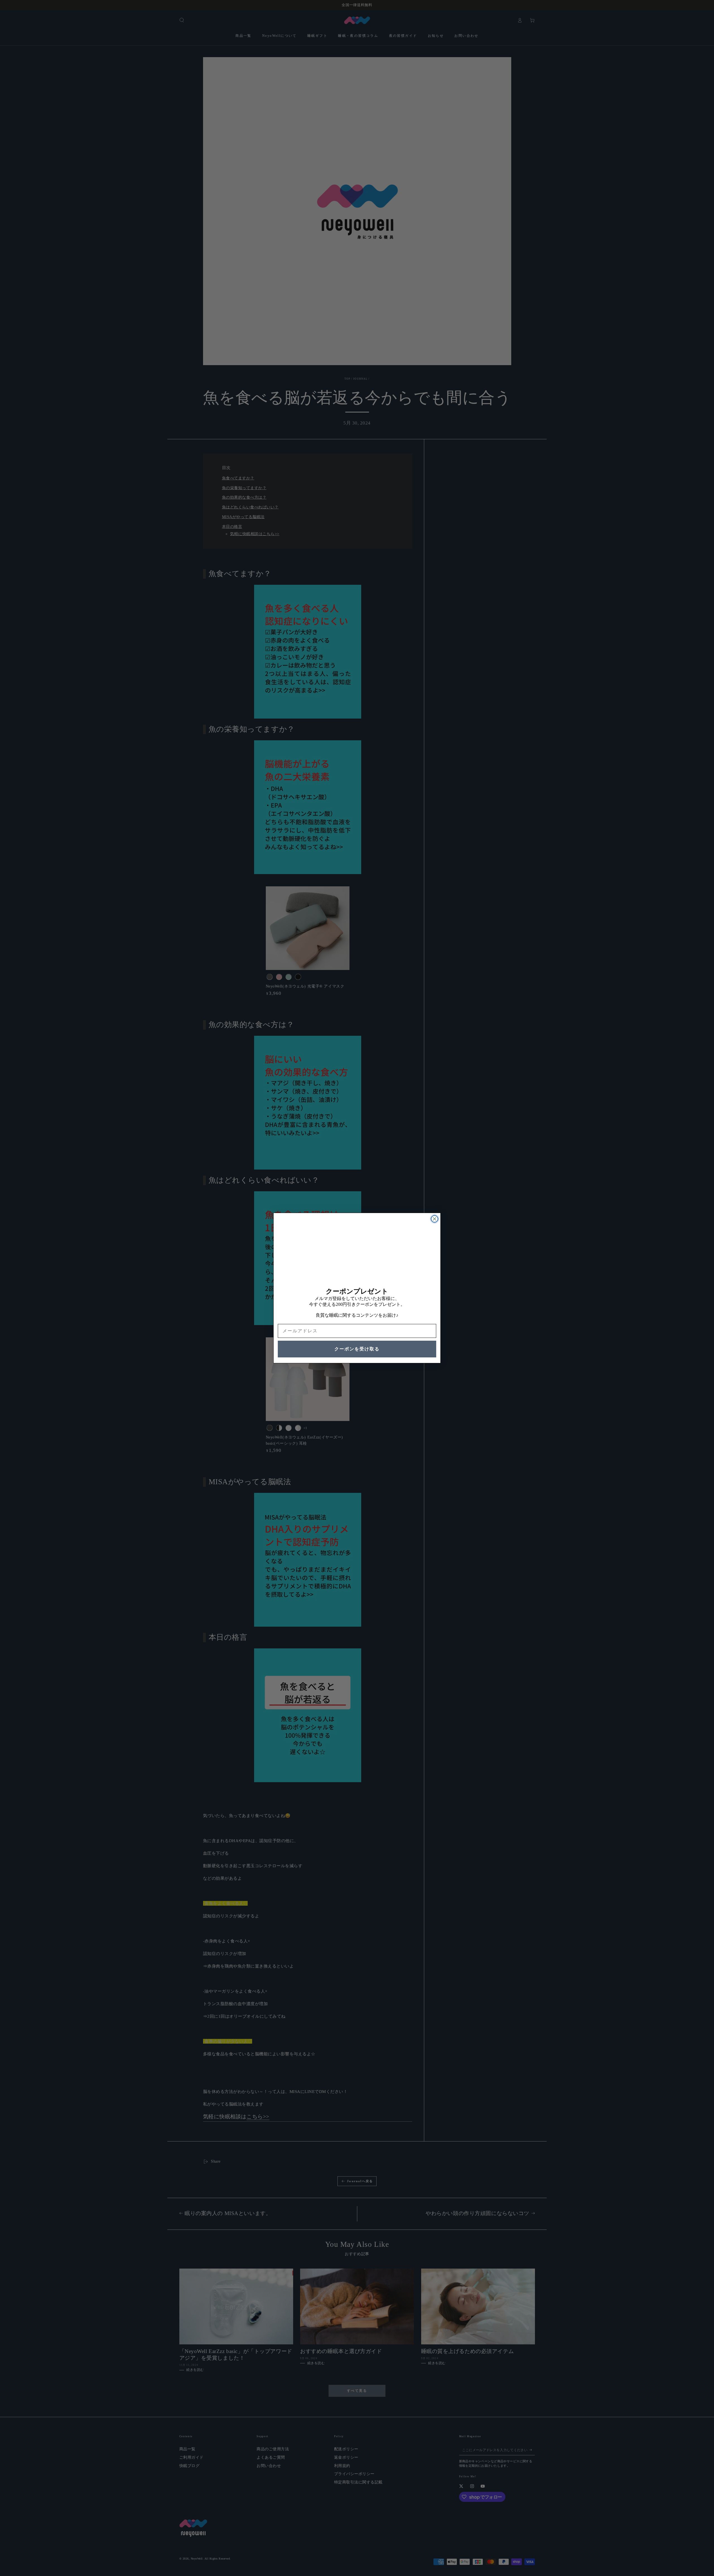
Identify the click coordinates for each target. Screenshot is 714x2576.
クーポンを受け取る (357, 1349)
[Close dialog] (435, 1219)
